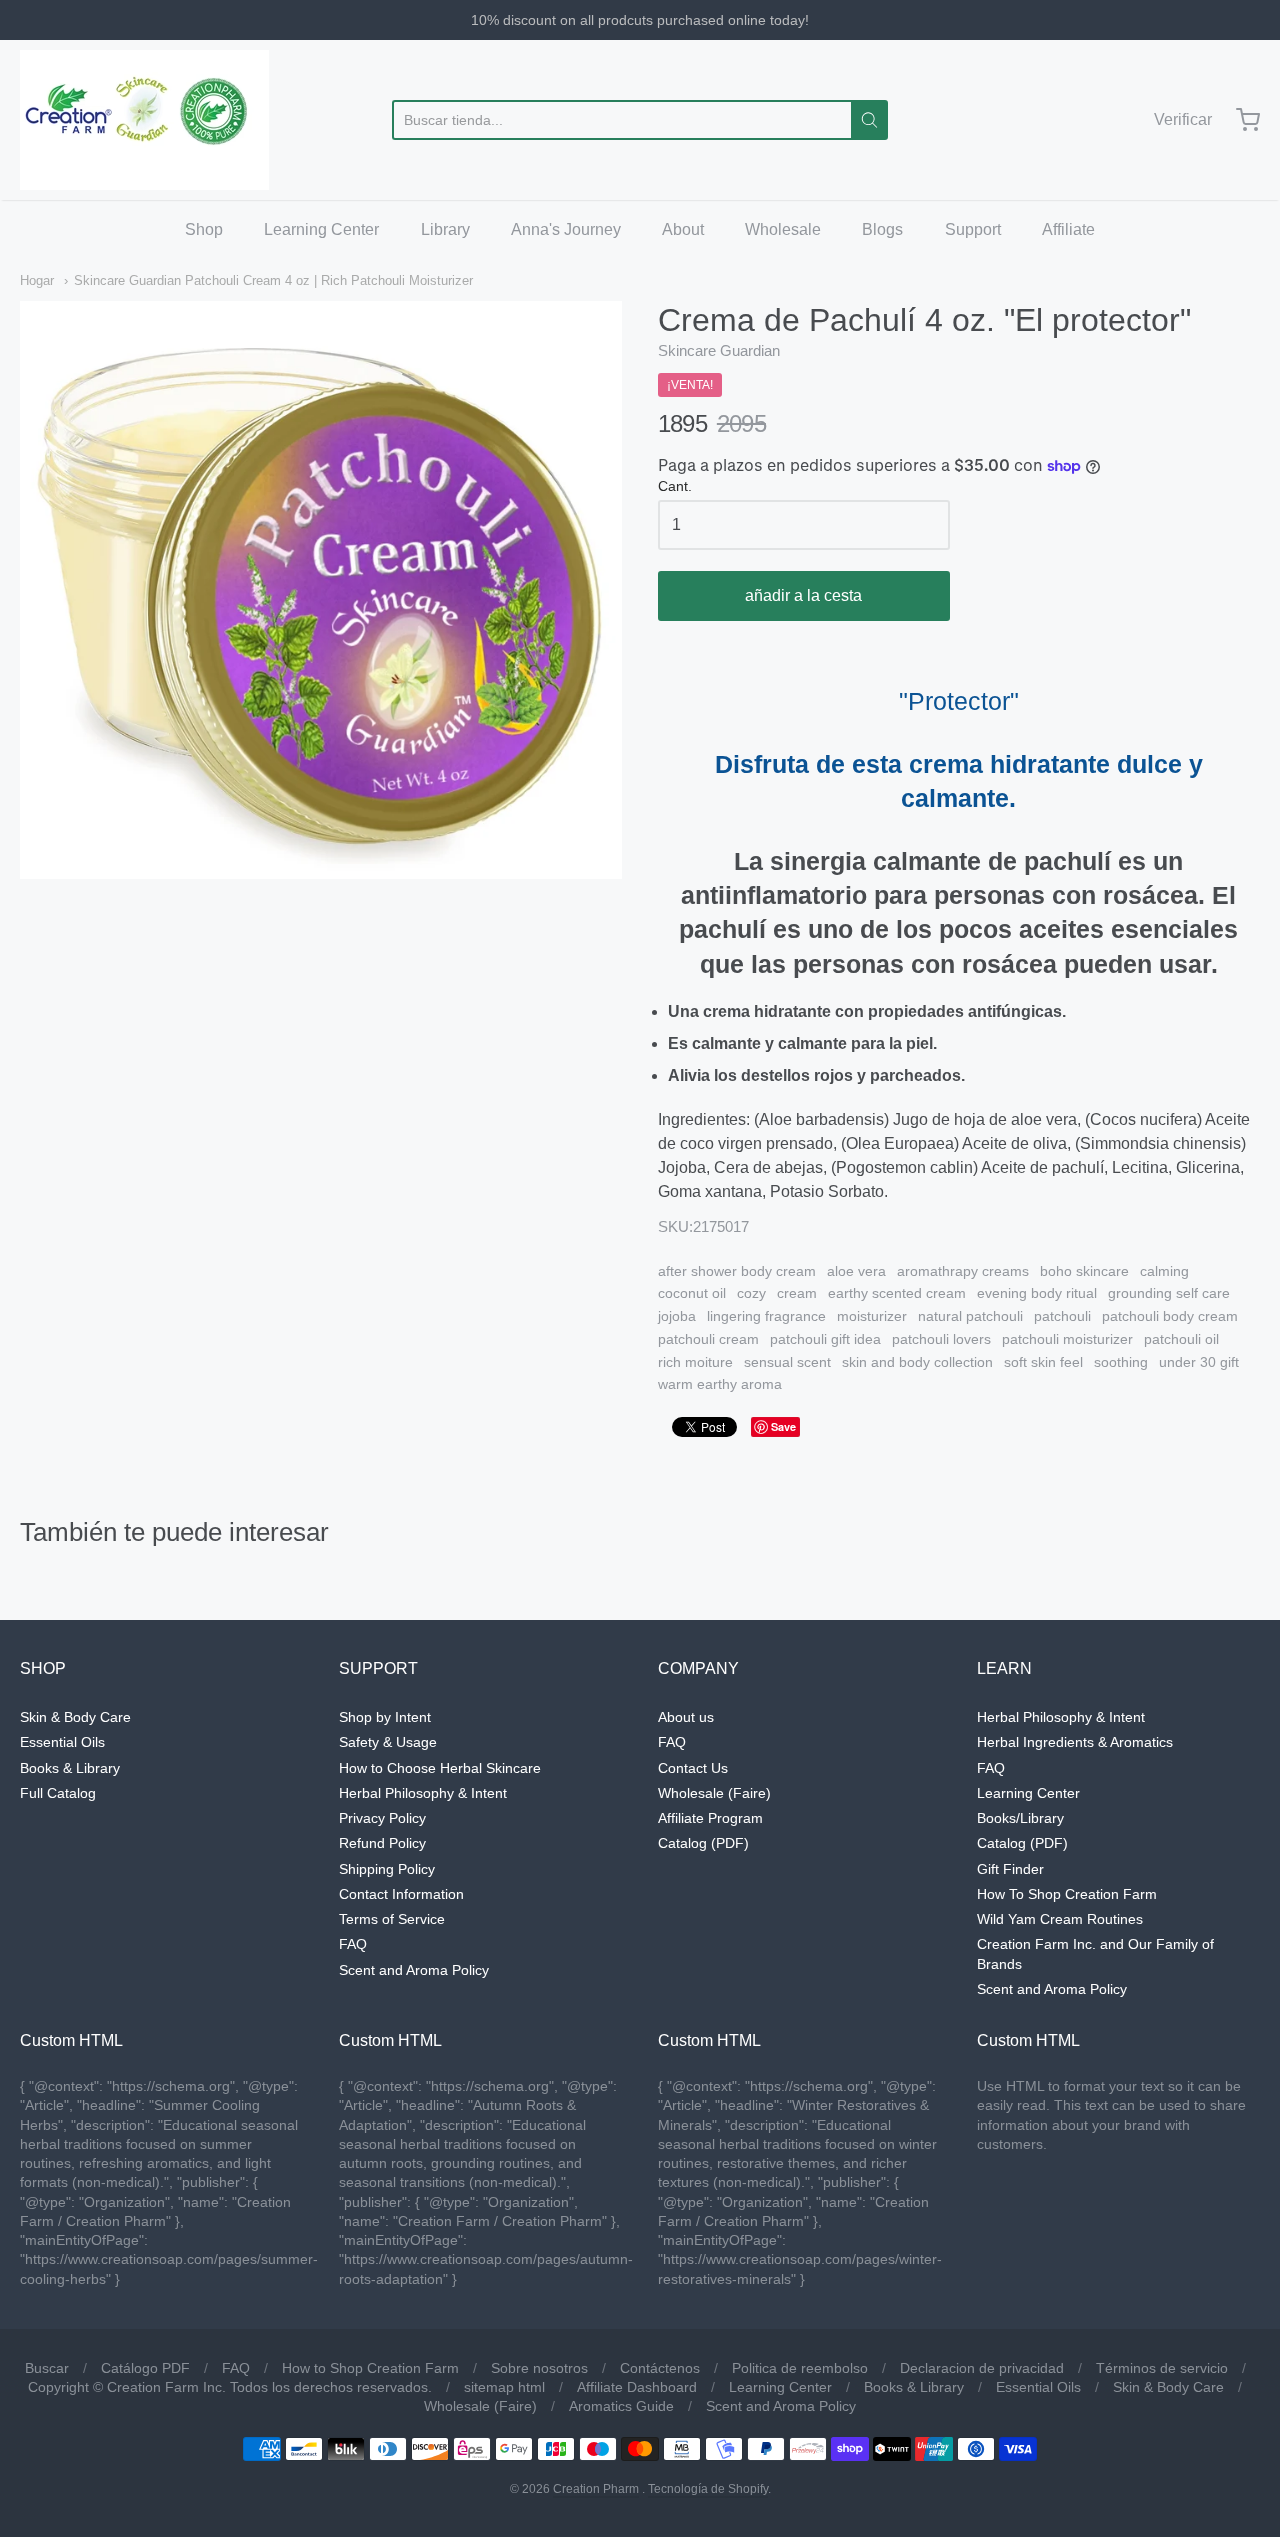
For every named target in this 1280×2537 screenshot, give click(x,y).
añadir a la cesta (803, 595)
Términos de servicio (1162, 2368)
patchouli (1062, 1316)
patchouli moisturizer (1067, 1339)
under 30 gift (1199, 1362)
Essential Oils (62, 1742)
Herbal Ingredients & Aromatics (1075, 1742)
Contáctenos (660, 2368)
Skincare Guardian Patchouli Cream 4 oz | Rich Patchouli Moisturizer (273, 280)
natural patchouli (970, 1316)
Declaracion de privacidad (982, 2368)
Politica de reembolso (800, 2368)
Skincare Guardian (719, 350)
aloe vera (856, 1271)
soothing (1121, 1362)
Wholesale (783, 229)
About (683, 229)
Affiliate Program (710, 1818)
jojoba (677, 1316)
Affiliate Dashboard (637, 2387)
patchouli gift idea (825, 1339)
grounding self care (1169, 1293)
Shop (204, 229)
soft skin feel (1043, 1362)
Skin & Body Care (75, 1717)
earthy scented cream (897, 1293)
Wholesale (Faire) (714, 1793)
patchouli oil (1181, 1339)
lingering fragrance (766, 1316)
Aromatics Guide (621, 2406)
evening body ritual (1037, 1293)
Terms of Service (392, 1919)
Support (973, 229)
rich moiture (695, 1362)
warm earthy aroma (720, 1384)
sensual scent (787, 1362)
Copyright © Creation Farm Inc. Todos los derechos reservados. (230, 2387)
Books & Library (70, 1768)
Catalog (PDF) (703, 1843)
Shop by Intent (385, 1717)
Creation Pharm (596, 2489)
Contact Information (401, 1894)
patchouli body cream (1170, 1316)
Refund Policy (382, 1843)
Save (783, 1426)
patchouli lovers (941, 1339)
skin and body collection (917, 1362)
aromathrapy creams (963, 1271)
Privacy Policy (382, 1818)
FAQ (353, 1944)
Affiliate (1068, 229)
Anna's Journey (566, 229)
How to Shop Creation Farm (370, 2368)
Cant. (675, 486)
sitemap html (504, 2387)
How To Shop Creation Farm (1067, 1894)
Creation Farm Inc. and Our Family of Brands (1095, 1953)
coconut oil (692, 1293)
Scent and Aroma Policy (414, 1970)
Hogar (37, 280)
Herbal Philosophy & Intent (423, 1793)
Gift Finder (1010, 1869)
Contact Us (693, 1768)
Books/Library (1020, 1818)
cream (797, 1293)
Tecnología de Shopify (708, 2489)
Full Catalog (58, 1793)
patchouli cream (708, 1339)
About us (686, 1717)
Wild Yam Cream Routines (1060, 1919)
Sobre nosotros (539, 2368)
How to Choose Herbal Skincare (440, 1768)
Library (445, 229)
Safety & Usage (388, 1742)
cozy (751, 1293)
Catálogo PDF (145, 2368)
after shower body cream (737, 1271)
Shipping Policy (387, 1869)
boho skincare (1084, 1271)
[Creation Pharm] (144, 120)
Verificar (1183, 119)
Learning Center (321, 229)
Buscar (47, 2368)
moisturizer (872, 1316)
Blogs (882, 229)
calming (1164, 1271)
